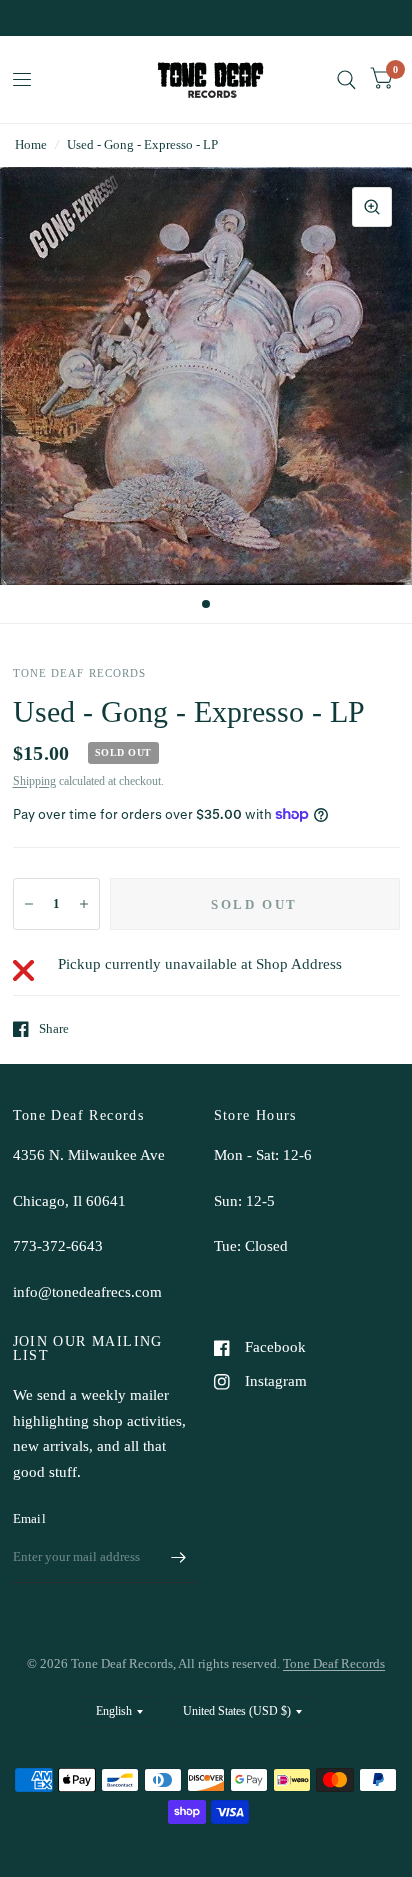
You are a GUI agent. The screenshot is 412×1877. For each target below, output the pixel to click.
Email (29, 1518)
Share (54, 1028)
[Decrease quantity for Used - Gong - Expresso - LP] (29, 904)
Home (31, 144)
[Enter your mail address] (179, 1557)
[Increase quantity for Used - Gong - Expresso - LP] (84, 904)
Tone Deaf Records (334, 1663)
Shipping (34, 781)
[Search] (346, 79)
